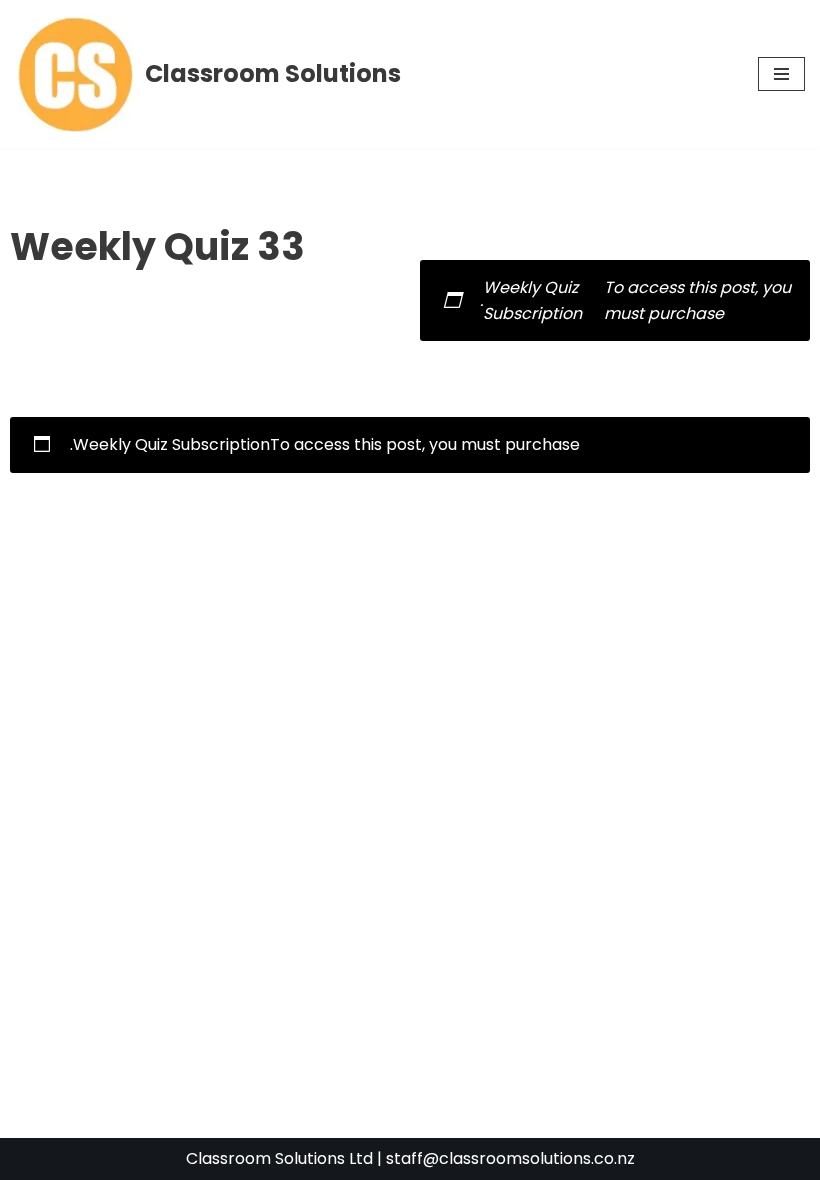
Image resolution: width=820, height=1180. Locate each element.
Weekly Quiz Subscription (171, 444)
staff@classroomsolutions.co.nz (510, 1158)
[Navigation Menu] (781, 74)
